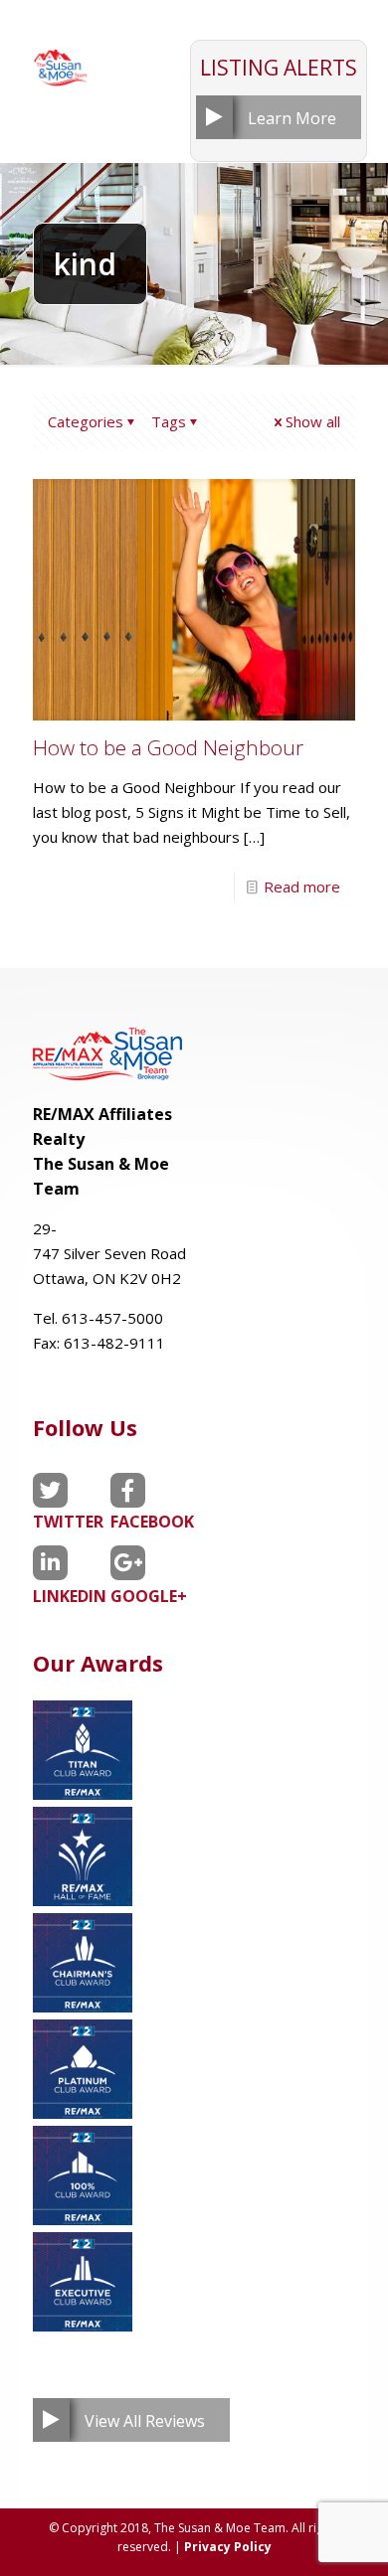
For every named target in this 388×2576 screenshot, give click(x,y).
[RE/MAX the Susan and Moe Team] (60, 60)
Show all (313, 421)
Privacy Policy (228, 2547)
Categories (86, 421)
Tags (169, 421)
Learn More (292, 118)
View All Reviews (145, 2421)
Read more (302, 886)
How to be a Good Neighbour (168, 747)
